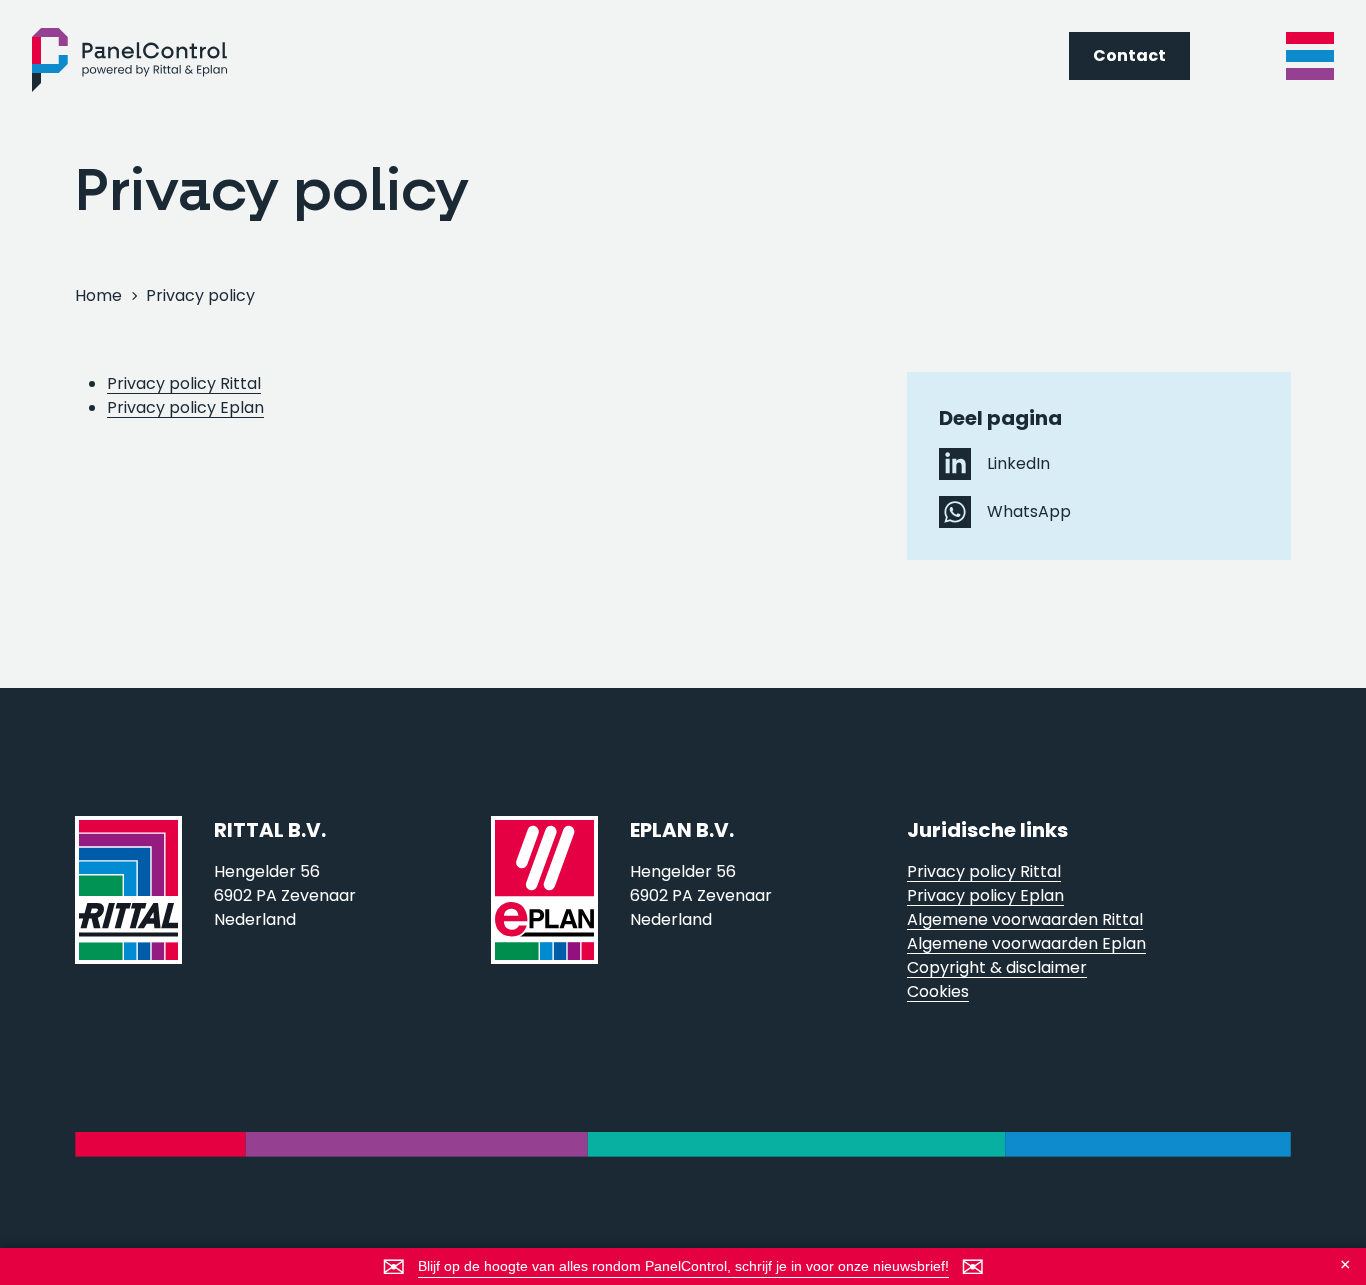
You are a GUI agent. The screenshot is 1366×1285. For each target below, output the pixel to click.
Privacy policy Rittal (184, 383)
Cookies (938, 991)
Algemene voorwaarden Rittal (1025, 919)
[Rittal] (128, 910)
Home (98, 295)
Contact (1129, 55)
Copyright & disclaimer (997, 967)
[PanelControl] (129, 60)
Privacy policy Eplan (185, 407)
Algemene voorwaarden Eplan (1026, 943)
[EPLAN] (544, 910)
